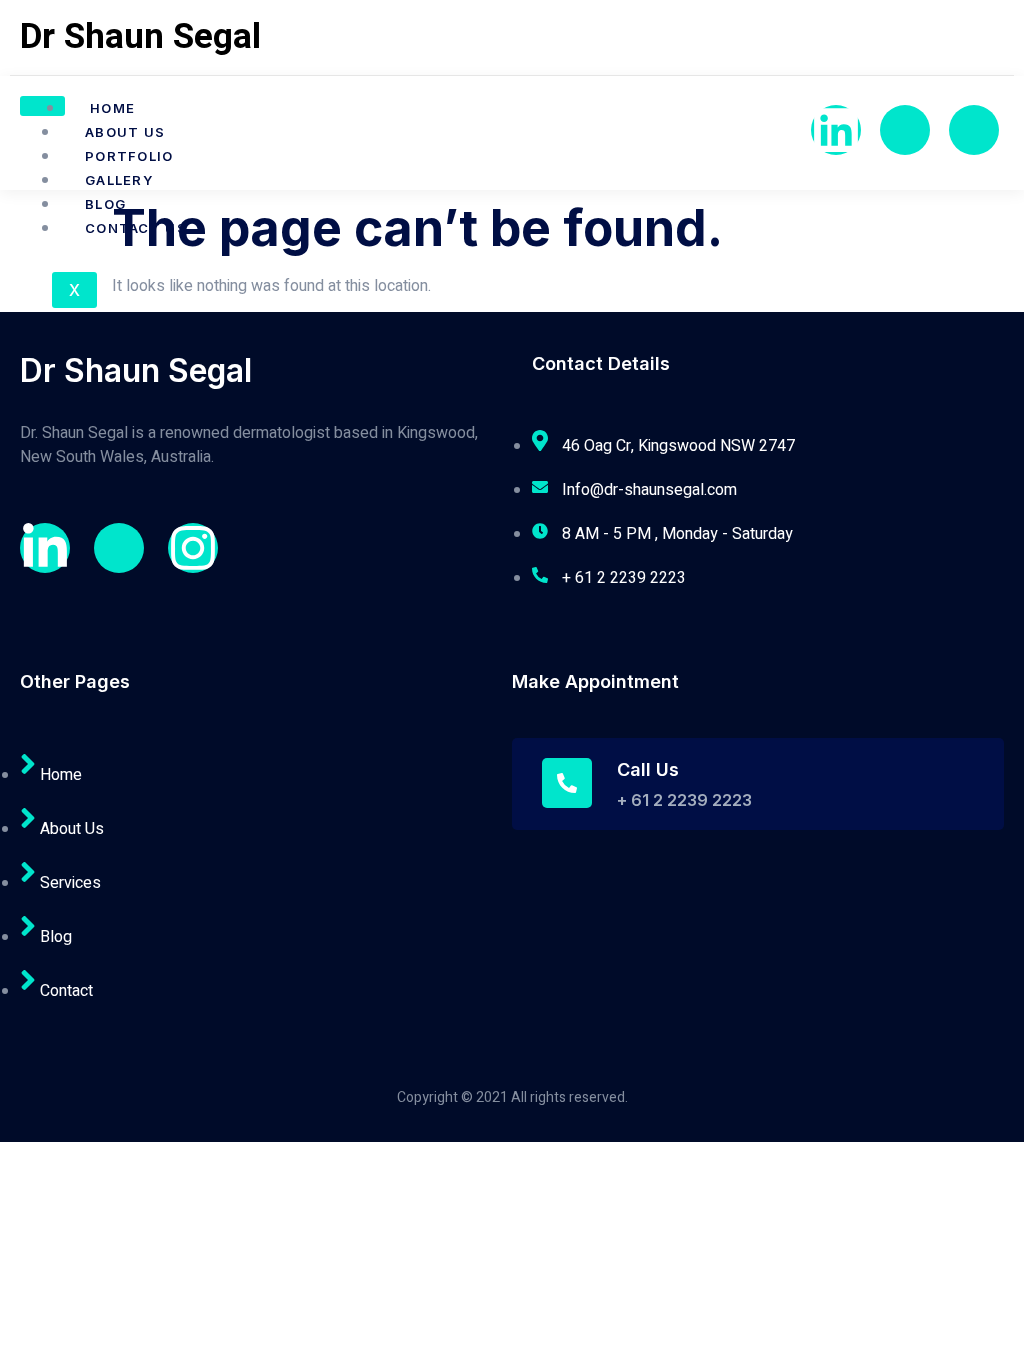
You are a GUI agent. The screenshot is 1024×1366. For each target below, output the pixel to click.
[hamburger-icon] (42, 106)
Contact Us (136, 228)
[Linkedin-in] (45, 548)
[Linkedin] (836, 130)
